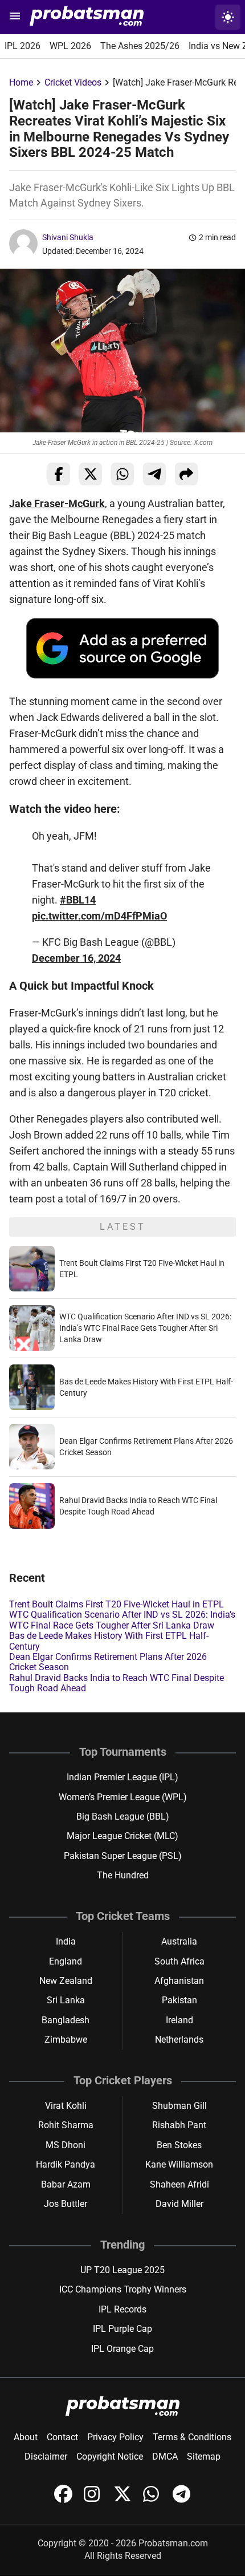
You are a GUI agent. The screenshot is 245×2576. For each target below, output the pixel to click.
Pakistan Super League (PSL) (123, 1856)
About (26, 2437)
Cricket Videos (73, 82)
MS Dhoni (66, 2145)
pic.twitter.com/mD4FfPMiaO (99, 916)
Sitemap (204, 2456)
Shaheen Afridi (179, 2184)
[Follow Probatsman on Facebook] (64, 2500)
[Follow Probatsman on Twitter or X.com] (124, 2500)
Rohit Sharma (66, 2125)
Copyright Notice (110, 2456)
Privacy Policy (115, 2437)
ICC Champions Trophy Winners (123, 2289)
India (66, 1941)
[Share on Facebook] (59, 474)
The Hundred (123, 1875)
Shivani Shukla (68, 237)
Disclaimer (46, 2456)
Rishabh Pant (179, 2125)
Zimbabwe (66, 2040)
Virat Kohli (66, 2106)
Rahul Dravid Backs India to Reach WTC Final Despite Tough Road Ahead (117, 1683)
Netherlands (179, 2040)
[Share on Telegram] (154, 474)
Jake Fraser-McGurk (57, 503)
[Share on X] (91, 474)
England (66, 1961)
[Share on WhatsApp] (122, 474)
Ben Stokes (179, 2145)
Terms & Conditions (192, 2437)
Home (21, 82)
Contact (62, 2437)
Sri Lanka (66, 2000)
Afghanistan (179, 1981)
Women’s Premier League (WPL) (123, 1797)
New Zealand (66, 1981)
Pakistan (179, 2000)
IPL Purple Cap (122, 2329)
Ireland (179, 2020)
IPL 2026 (23, 46)
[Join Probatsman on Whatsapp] (153, 2500)
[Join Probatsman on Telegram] (182, 2500)
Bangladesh (66, 2020)
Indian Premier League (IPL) (122, 1777)
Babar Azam (66, 2184)
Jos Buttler (66, 2204)
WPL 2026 (70, 46)
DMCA (165, 2456)
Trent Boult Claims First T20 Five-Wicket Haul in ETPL (117, 1604)
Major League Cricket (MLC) (122, 1836)
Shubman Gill (179, 2106)
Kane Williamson (179, 2164)
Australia (179, 1941)
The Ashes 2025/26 (140, 46)
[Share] (186, 474)
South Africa (179, 1961)
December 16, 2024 (76, 958)
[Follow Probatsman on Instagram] (94, 2500)
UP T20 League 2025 (122, 2270)
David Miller (179, 2204)
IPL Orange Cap (122, 2349)
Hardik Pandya (66, 2164)
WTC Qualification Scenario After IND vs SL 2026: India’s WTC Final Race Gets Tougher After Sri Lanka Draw (145, 1328)
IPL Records (122, 2309)
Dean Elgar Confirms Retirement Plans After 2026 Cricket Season (108, 1662)
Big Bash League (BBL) (123, 1816)
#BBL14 (78, 900)
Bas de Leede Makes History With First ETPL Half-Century (109, 1641)
